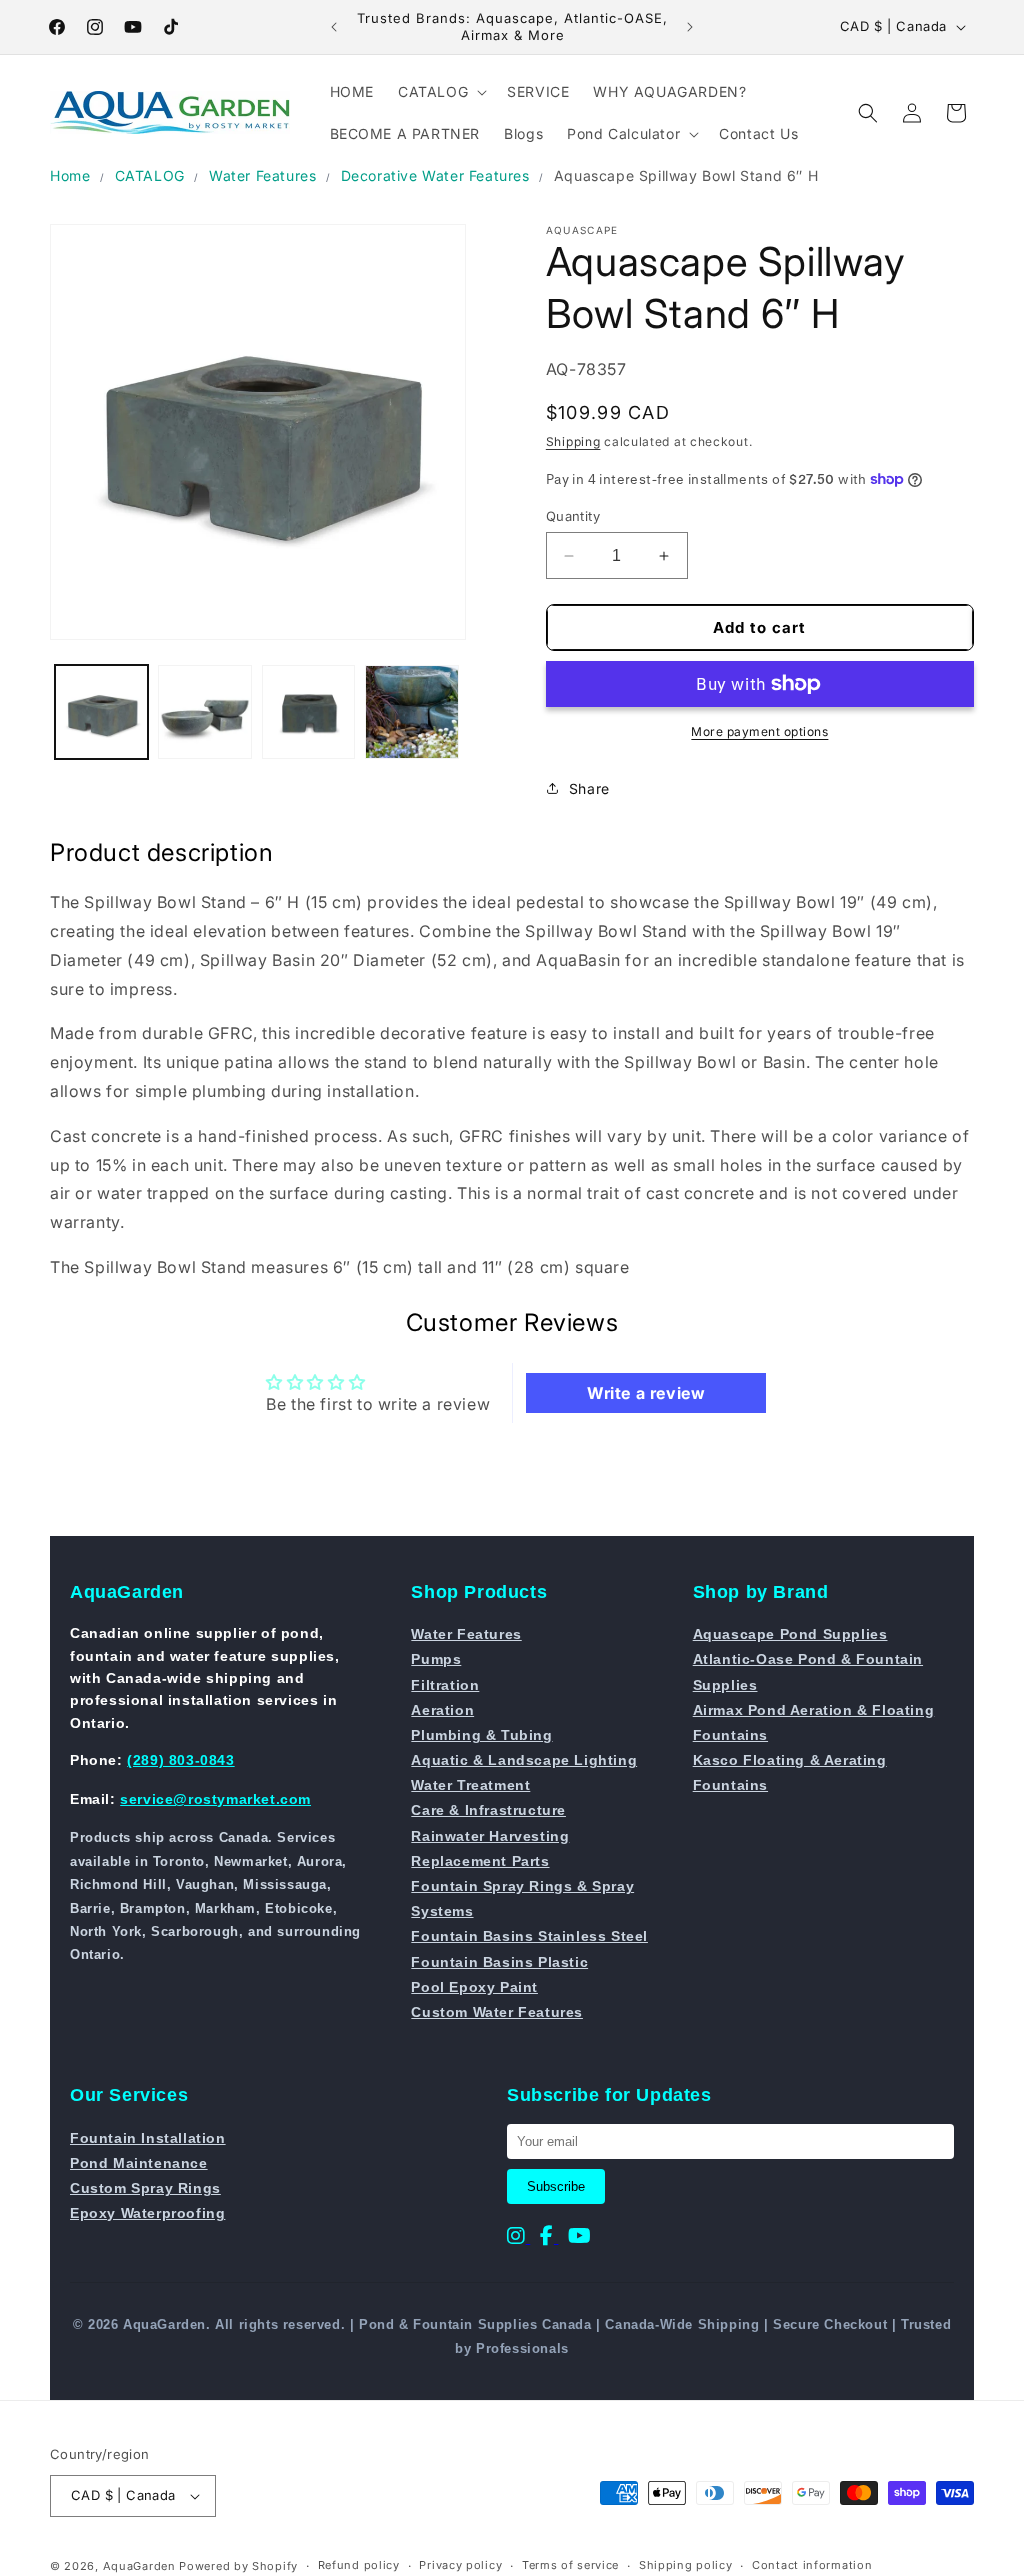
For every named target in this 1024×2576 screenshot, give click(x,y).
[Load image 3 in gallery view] (308, 711)
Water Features (262, 175)
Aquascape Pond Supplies (790, 1634)
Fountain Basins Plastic (499, 1962)
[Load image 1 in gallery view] (101, 711)
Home (70, 175)
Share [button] (589, 788)
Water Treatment (470, 1785)
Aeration (442, 1710)
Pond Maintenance (139, 2163)
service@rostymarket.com (215, 1799)
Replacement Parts (480, 1861)
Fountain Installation (148, 2138)
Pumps (436, 1659)
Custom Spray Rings (145, 2188)
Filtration (445, 1685)
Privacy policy (460, 2565)
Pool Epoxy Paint (474, 1987)
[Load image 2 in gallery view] (204, 711)
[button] (440, 92)
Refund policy (359, 2565)
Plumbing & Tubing (481, 1735)
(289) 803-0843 (180, 1760)
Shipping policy (686, 2565)
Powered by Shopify (238, 2566)
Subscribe (556, 2186)
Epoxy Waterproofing (147, 2213)
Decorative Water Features (435, 175)
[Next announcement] (690, 27)
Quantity (573, 516)
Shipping (573, 441)
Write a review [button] (646, 1393)
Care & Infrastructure (488, 1810)
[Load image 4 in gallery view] (411, 711)
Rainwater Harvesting (490, 1836)
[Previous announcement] (334, 27)
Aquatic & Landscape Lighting (524, 1760)
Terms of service (570, 2565)
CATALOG (150, 175)
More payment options (759, 731)
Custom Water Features (497, 2012)
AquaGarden (139, 2566)
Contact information (812, 2565)
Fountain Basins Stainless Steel (529, 1936)
